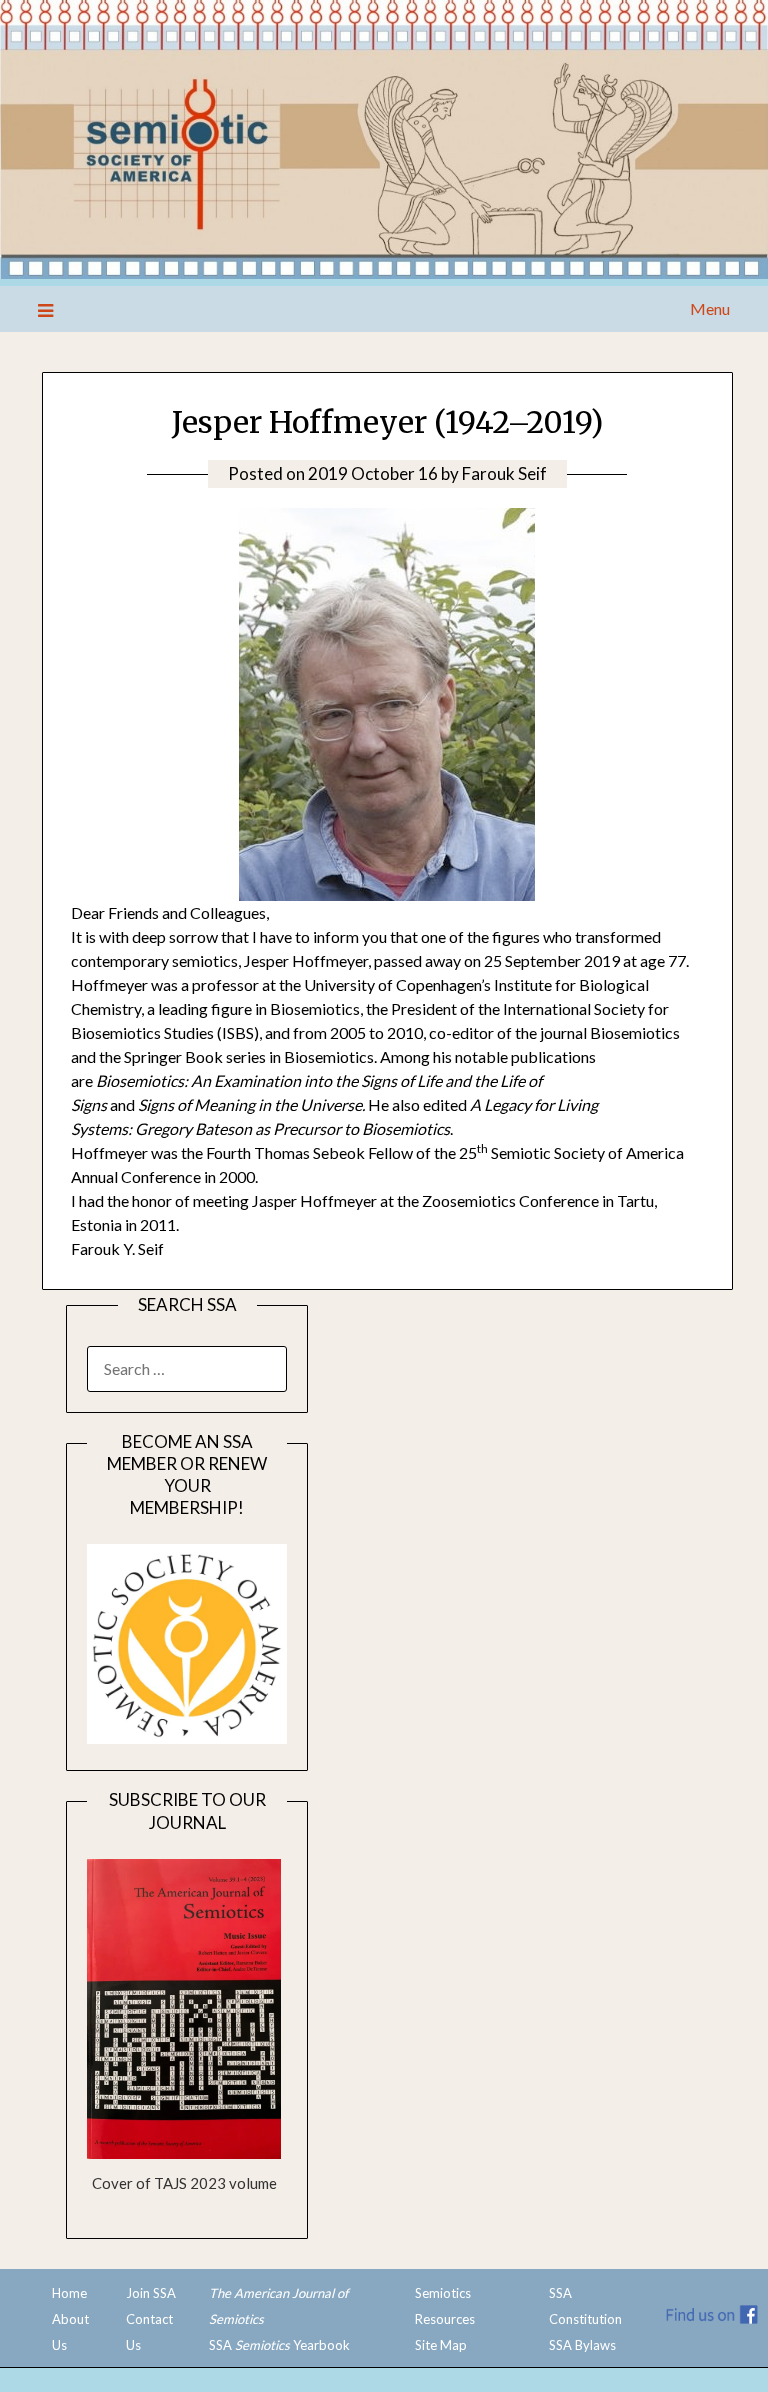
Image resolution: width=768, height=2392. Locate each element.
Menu (709, 308)
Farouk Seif (504, 473)
